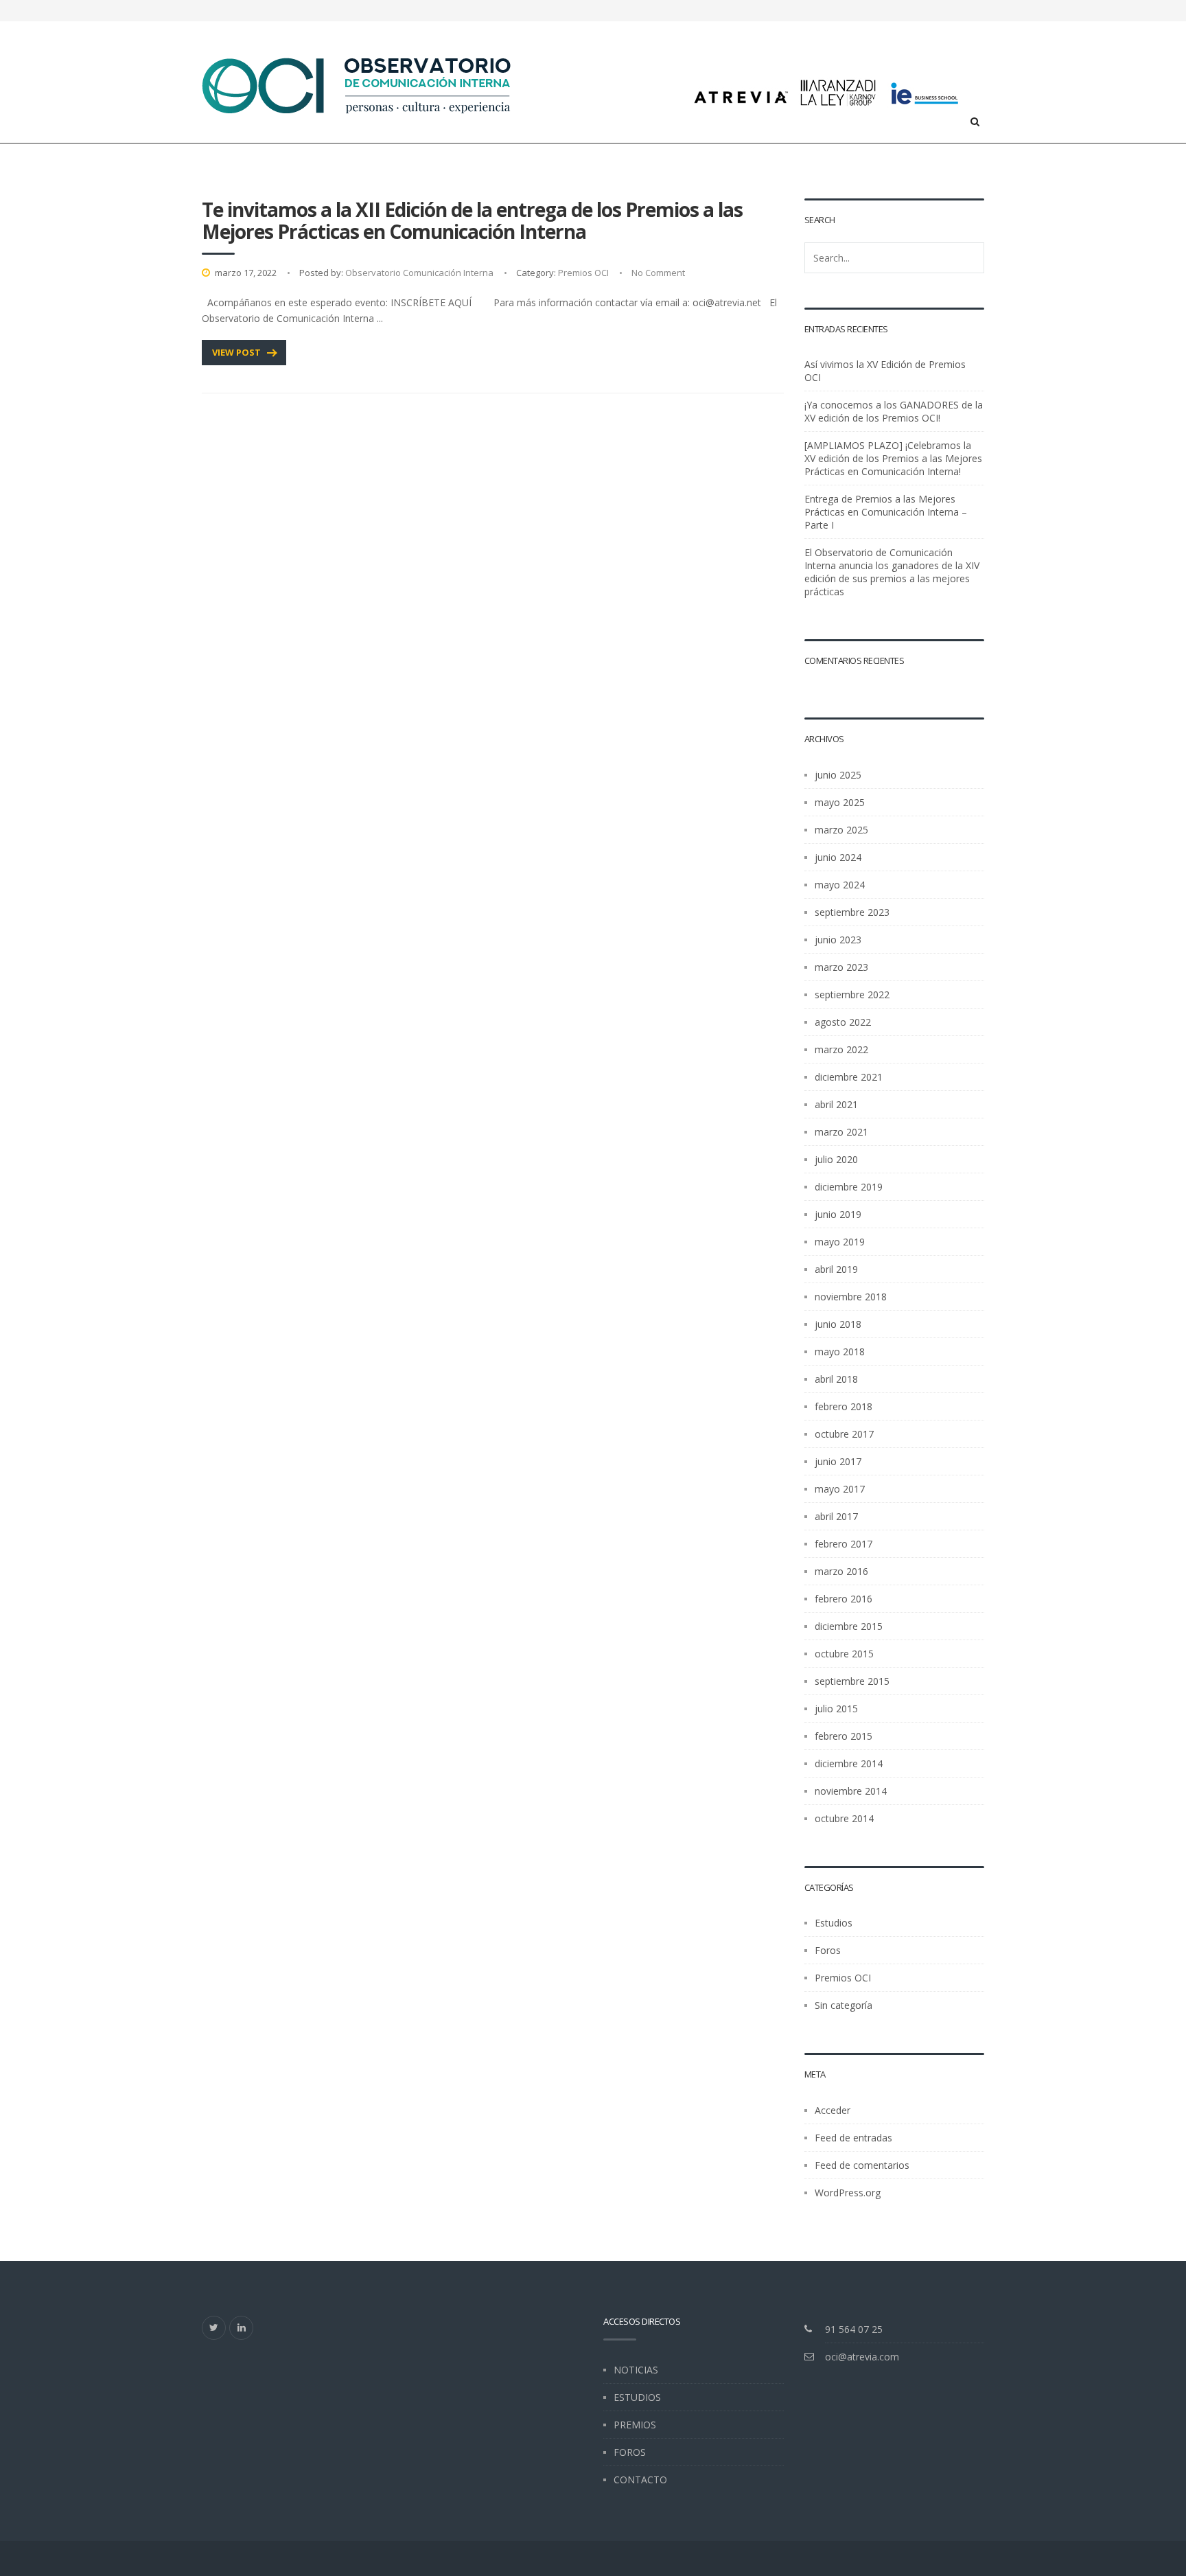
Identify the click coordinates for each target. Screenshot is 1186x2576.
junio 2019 (838, 1214)
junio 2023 (838, 940)
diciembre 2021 (849, 1077)
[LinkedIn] (241, 2328)
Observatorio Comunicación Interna (419, 273)
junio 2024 (838, 857)
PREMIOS (635, 2425)
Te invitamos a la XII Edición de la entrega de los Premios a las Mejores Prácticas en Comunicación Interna (472, 220)
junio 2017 (838, 1461)
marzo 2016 (841, 1571)
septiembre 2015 (852, 1681)
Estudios (834, 1923)
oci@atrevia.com (862, 2357)
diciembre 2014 (849, 1763)
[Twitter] (214, 2328)
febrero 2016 (844, 1599)
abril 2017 (836, 1516)
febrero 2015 (844, 1736)
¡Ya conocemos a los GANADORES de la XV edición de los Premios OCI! (894, 411)
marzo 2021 (841, 1132)
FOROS (630, 2452)
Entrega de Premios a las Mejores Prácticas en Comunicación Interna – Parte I (886, 512)
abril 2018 (836, 1379)
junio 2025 (838, 775)
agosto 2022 (843, 1022)
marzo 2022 (841, 1049)
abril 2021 (836, 1104)
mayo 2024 (840, 885)
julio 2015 (836, 1709)
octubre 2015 (844, 1654)
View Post (236, 352)
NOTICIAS (636, 2370)
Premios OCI (583, 273)
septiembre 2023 (852, 912)
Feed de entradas (853, 2138)
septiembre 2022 (852, 994)
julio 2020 (836, 1159)
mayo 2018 (840, 1352)
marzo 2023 (841, 967)
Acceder (833, 2110)
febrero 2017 (844, 1544)
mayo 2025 (840, 802)
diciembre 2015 (849, 1626)
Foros (828, 1950)
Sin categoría (844, 2005)
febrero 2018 (844, 1406)
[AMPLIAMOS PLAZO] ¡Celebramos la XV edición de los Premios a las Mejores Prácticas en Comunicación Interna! (893, 458)
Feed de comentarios (862, 2165)
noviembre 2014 (851, 1791)
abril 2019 (836, 1269)
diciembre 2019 (849, 1187)
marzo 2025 (841, 830)
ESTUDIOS (637, 2397)
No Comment (658, 273)
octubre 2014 (844, 1818)
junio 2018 (838, 1324)
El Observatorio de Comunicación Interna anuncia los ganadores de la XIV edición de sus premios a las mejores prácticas (892, 572)
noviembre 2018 (851, 1297)
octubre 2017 (844, 1434)
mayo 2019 (840, 1242)
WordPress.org (848, 2193)
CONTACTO (640, 2480)
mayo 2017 (840, 1489)
